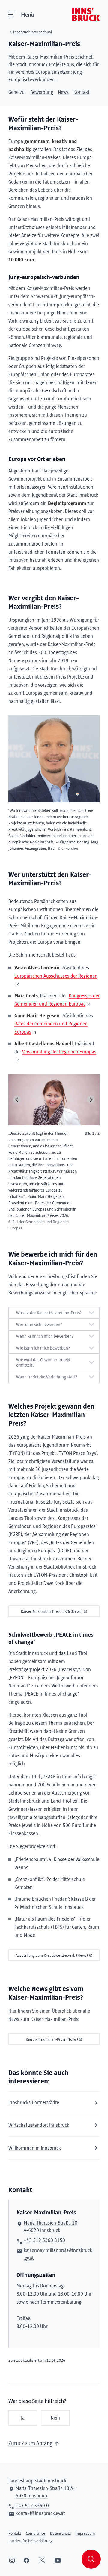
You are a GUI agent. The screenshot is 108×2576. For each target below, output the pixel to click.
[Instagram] (12, 2560)
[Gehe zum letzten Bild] (17, 1100)
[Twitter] (42, 2560)
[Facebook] (26, 2560)
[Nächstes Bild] (91, 1100)
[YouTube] (58, 2560)
